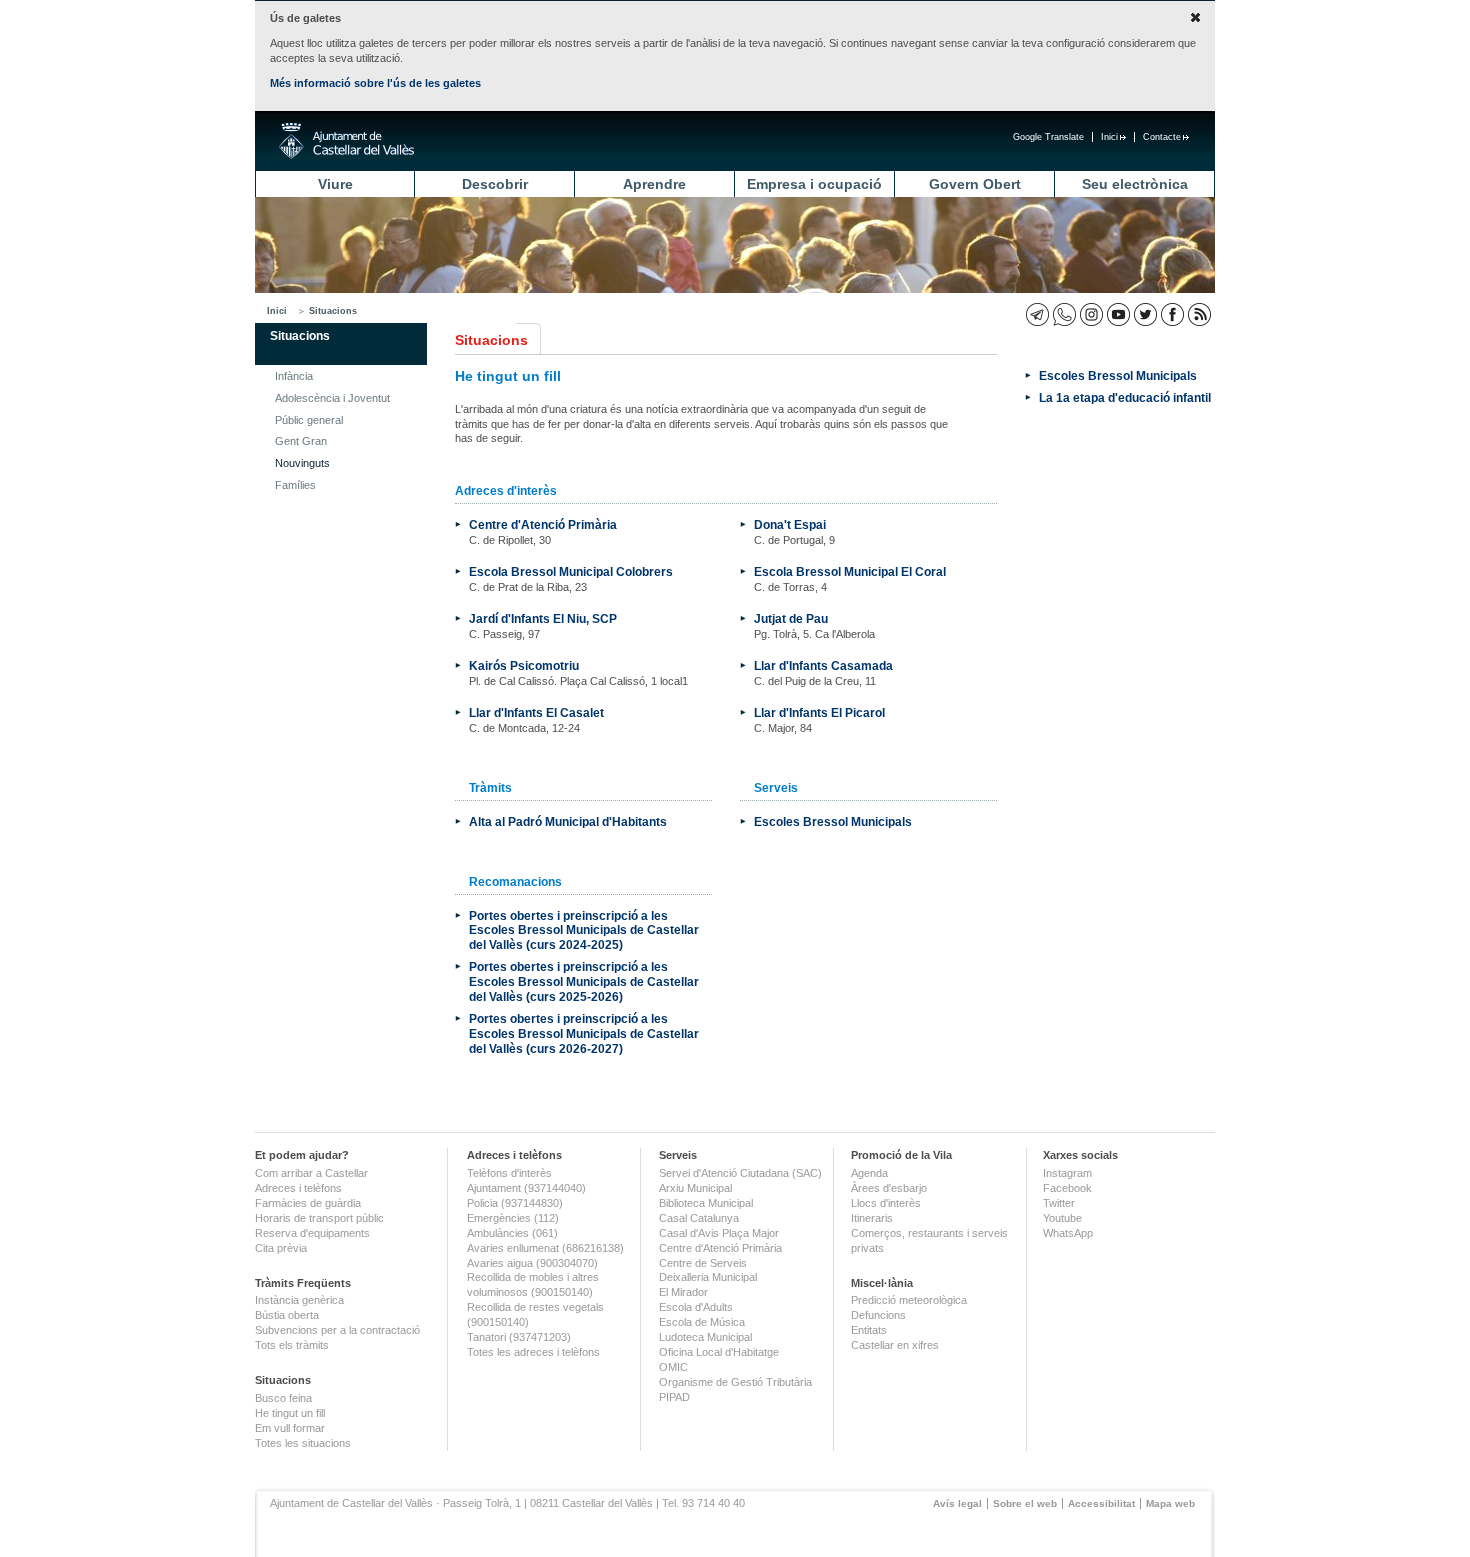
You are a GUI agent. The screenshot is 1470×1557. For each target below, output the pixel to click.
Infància (294, 376)
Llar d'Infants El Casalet (536, 712)
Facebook (1067, 1188)
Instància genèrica (299, 1300)
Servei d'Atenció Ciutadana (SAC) (740, 1173)
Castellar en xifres (895, 1345)
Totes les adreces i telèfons (533, 1352)
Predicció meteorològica (909, 1300)
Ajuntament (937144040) (526, 1188)
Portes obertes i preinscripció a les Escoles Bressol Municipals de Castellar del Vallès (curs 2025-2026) (584, 981)
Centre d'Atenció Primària (543, 524)
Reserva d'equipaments (312, 1233)
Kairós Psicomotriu (524, 665)
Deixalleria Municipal (708, 1277)
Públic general (309, 420)
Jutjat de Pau (791, 618)
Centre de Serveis (703, 1263)
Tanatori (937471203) (519, 1337)
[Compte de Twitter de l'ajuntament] (1145, 314)
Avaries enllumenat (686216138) (545, 1248)
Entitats (869, 1330)
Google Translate (1048, 137)
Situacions (333, 311)
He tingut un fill (290, 1413)
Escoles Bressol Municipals (833, 821)
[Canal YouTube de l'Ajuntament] (1118, 314)
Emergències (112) (513, 1218)
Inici (1109, 137)
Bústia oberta (287, 1315)
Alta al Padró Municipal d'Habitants (568, 821)
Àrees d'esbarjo (889, 1188)
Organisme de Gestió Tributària (735, 1382)
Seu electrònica (1135, 184)
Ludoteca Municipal (705, 1337)
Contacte (1162, 137)
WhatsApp (1068, 1233)
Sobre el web (1025, 1503)
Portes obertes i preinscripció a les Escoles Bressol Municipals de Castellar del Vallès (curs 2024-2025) (584, 930)
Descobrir (495, 184)
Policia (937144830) (515, 1203)
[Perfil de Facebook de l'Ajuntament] (1172, 314)
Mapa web (1170, 1503)
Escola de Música (702, 1322)
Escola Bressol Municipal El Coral (850, 571)
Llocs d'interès (886, 1203)
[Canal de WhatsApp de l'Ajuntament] (1064, 314)
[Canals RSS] (1199, 314)
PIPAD (674, 1397)
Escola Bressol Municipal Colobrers (571, 571)
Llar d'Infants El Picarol (819, 712)
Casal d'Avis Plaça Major (719, 1233)
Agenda (869, 1173)
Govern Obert (975, 184)
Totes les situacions (303, 1443)
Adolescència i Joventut (332, 398)
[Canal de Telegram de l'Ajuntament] (1037, 314)
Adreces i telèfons (298, 1188)
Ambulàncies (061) (512, 1233)
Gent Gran (301, 441)
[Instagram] (1091, 314)
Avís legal (957, 1503)
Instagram (1067, 1173)
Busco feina (283, 1398)
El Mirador (683, 1292)
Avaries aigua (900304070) (532, 1263)
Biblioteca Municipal (706, 1203)
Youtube (1062, 1218)
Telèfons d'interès (509, 1173)
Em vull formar (290, 1428)
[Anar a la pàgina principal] (346, 141)
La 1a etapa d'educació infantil (1125, 397)
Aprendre (654, 184)
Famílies (295, 485)
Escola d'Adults (696, 1307)
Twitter (1059, 1203)
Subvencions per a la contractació (337, 1330)
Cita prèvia (281, 1248)
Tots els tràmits (292, 1345)
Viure (335, 184)
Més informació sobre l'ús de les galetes (375, 83)
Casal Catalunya (699, 1218)
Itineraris (872, 1218)
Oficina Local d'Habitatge (719, 1352)
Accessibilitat (1101, 1503)
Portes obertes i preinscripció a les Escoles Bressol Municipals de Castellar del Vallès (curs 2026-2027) (584, 1033)
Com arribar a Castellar (311, 1173)
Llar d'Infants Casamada (823, 665)
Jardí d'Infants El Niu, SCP (543, 618)
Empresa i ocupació (814, 184)
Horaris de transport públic (319, 1218)
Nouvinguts (302, 463)
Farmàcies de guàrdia (308, 1203)
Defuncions (878, 1315)
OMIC (673, 1367)
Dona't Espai (790, 524)
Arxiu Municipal (695, 1188)
